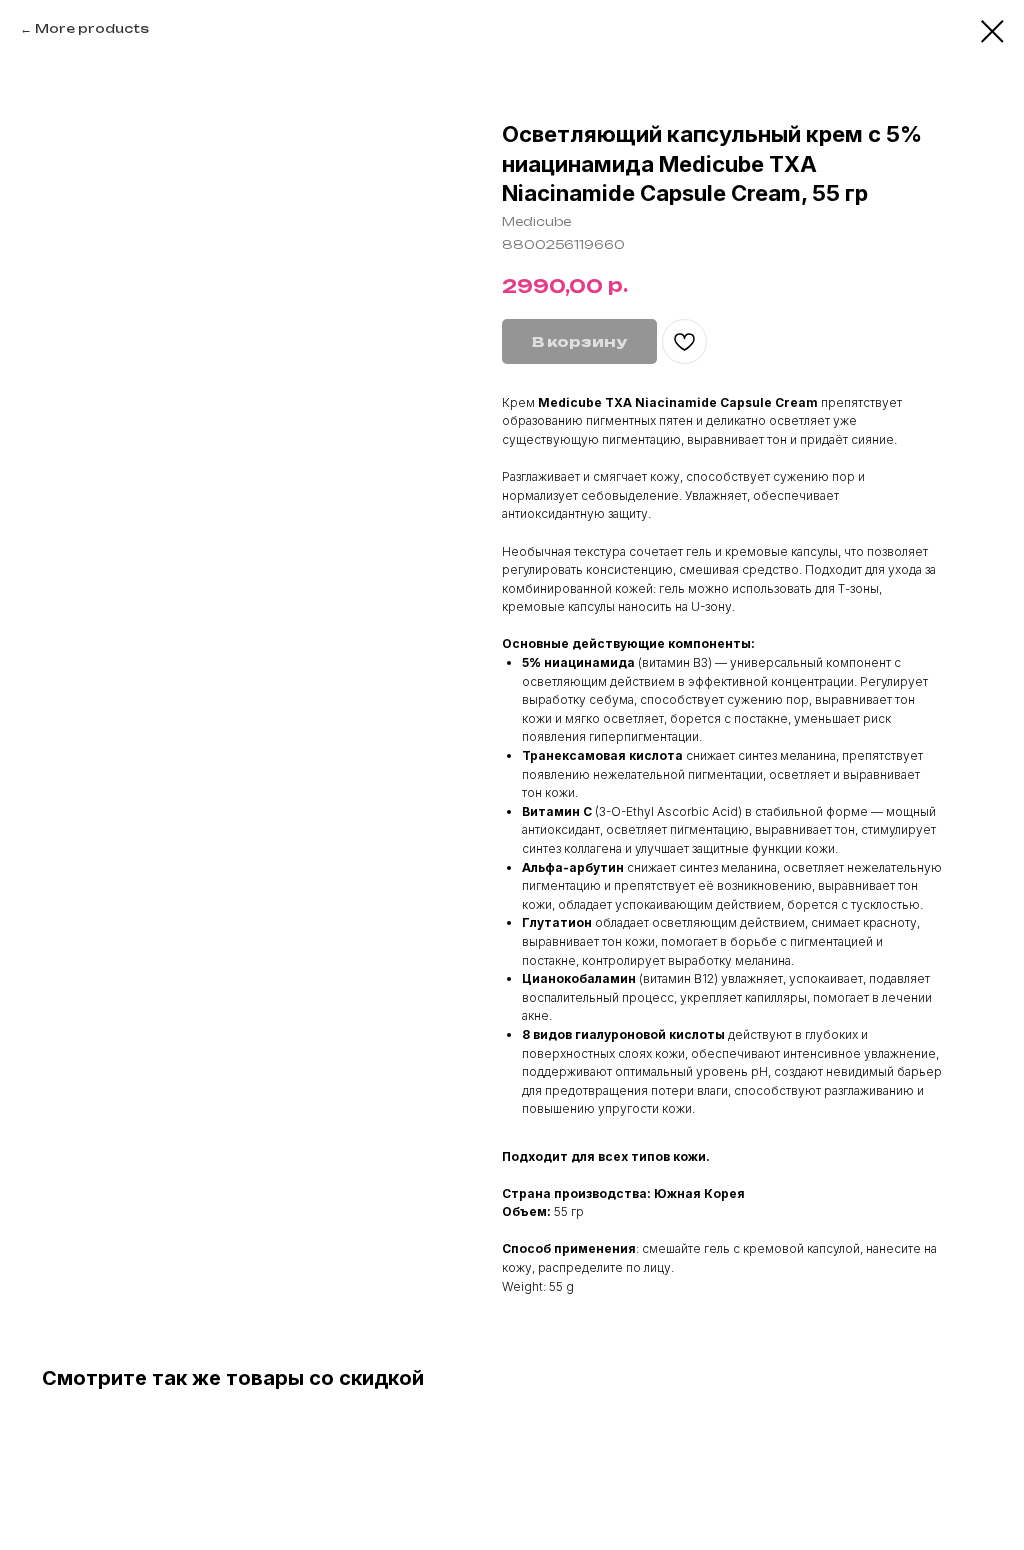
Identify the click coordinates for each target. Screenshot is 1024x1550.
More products (92, 28)
